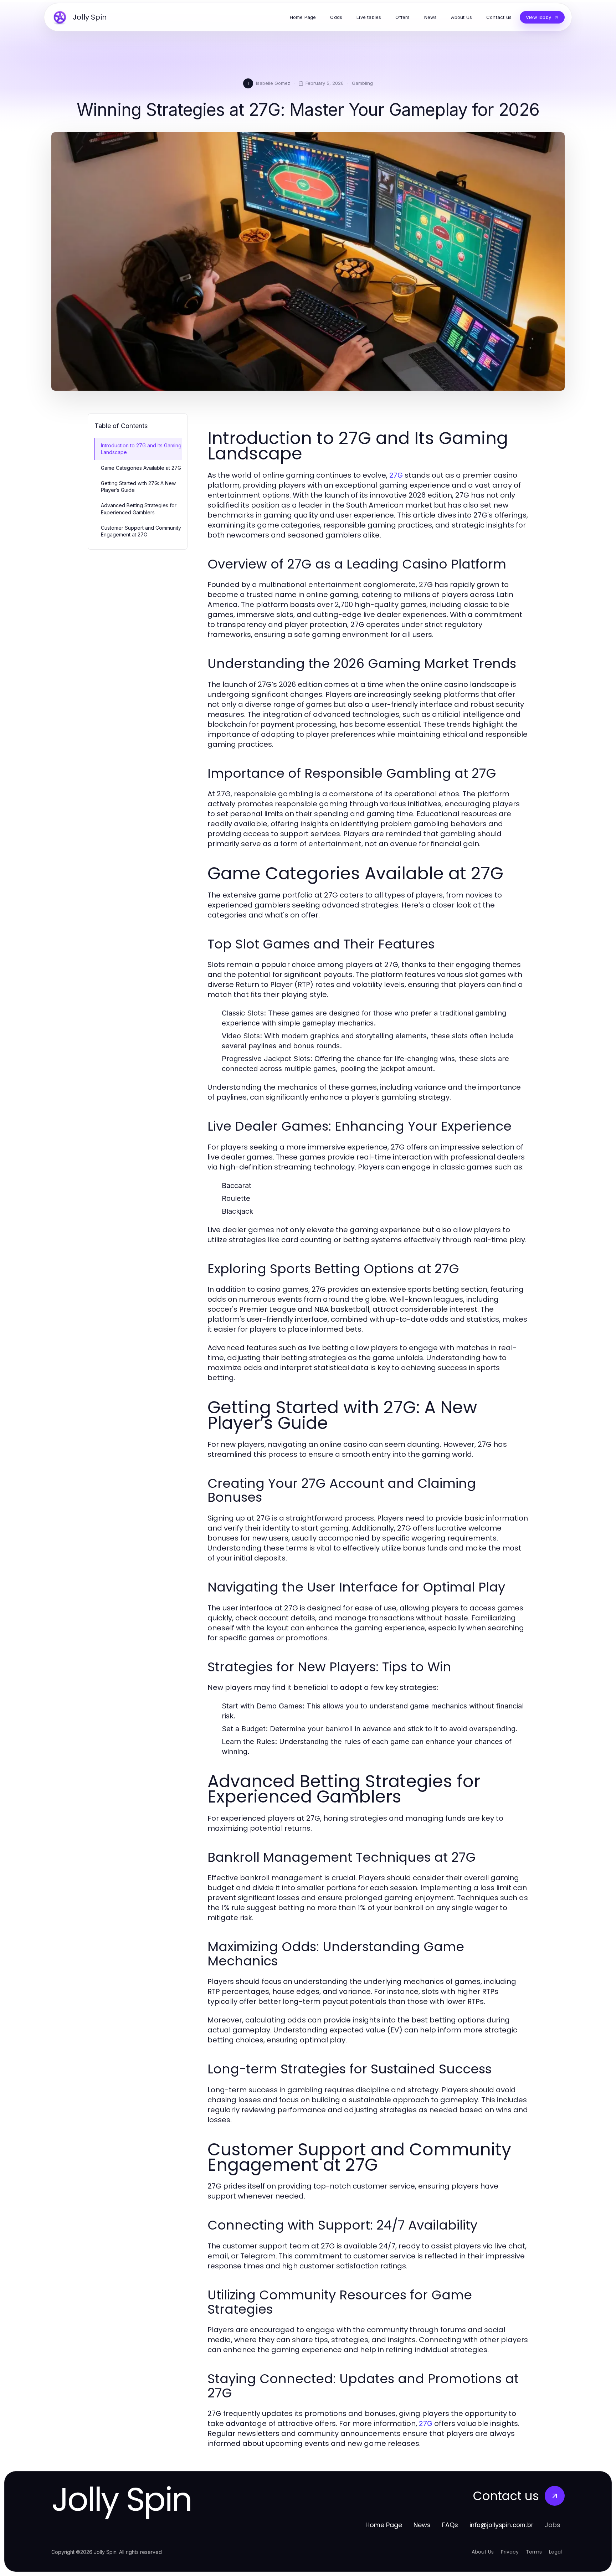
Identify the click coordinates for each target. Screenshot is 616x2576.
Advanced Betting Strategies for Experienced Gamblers (139, 509)
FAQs (450, 2525)
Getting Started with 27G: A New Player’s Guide (138, 487)
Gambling (362, 83)
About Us (483, 2552)
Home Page (384, 2525)
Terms (534, 2552)
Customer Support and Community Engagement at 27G (141, 531)
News (422, 2525)
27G (396, 475)
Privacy (510, 2552)
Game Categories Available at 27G (141, 468)
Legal (555, 2552)
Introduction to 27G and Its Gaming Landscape (141, 449)
